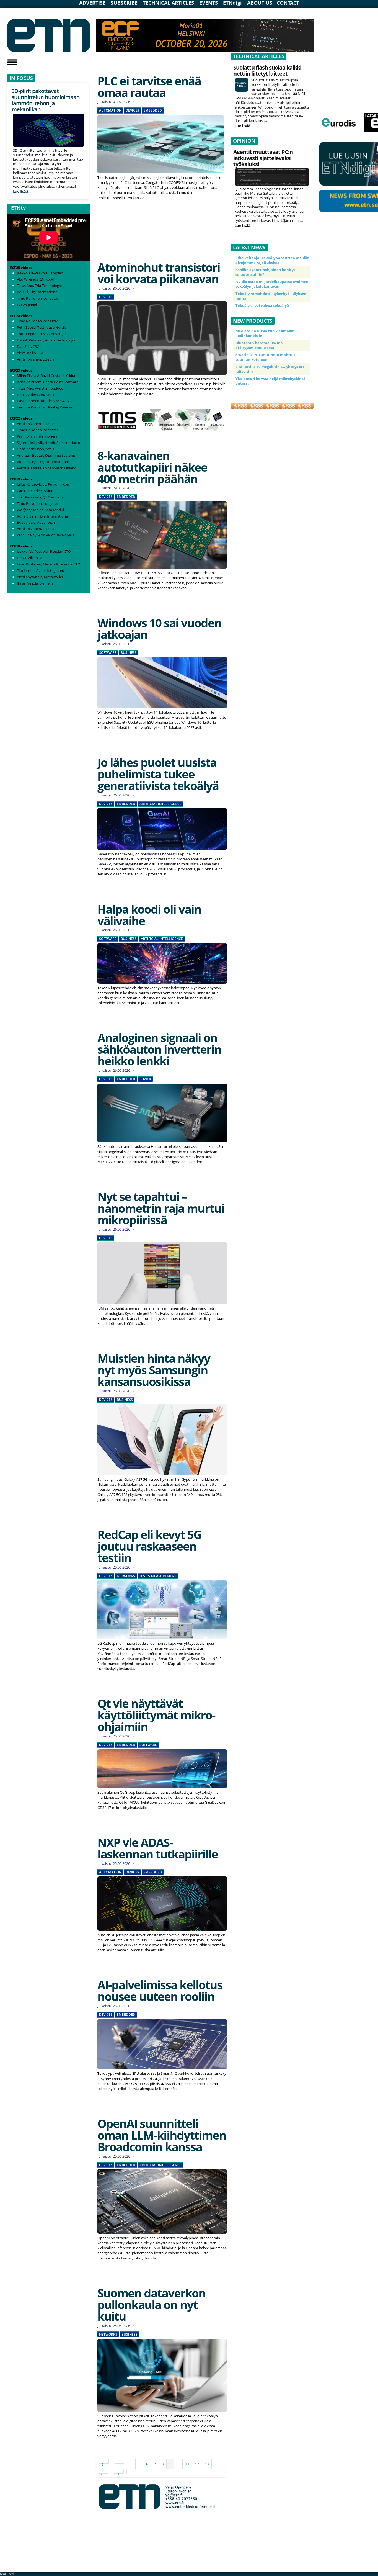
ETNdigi (232, 3)
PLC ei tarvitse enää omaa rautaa (149, 87)
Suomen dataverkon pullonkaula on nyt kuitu (152, 2304)
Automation (110, 110)
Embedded (153, 110)
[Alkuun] (104, 2461)
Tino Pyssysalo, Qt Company (40, 497)
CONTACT (288, 3)
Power (145, 1079)
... (131, 2464)
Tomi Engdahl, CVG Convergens (43, 334)
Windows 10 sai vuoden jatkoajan (159, 628)
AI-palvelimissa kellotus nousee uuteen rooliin (160, 1990)
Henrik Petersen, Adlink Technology (46, 340)
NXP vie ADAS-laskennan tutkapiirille (158, 1848)
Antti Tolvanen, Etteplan (37, 359)
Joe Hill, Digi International (37, 292)
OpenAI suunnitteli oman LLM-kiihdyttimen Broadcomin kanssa (162, 2135)
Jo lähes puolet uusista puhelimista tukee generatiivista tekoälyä (158, 774)
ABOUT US (260, 3)
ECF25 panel (27, 305)
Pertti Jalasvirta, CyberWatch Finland (47, 468)
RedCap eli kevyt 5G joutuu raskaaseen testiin (149, 1546)
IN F (14, 78)
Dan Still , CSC (28, 346)
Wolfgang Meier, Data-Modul (40, 510)
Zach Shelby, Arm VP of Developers (45, 535)
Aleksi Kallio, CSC (30, 353)
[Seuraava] (103, 2471)
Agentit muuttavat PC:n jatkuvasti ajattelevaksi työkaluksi (263, 158)
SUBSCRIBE (124, 3)
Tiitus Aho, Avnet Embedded (40, 388)
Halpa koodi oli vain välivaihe (149, 915)
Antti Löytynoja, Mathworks (40, 577)
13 (207, 2464)
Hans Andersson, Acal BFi (37, 395)
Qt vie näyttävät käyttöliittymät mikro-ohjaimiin (156, 1715)
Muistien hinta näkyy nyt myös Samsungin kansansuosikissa (154, 1370)
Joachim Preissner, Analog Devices (45, 407)
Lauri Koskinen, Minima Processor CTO (49, 564)
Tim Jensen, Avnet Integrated (41, 570)
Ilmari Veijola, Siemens (35, 583)
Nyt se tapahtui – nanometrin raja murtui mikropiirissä (161, 1208)
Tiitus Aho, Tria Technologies (40, 286)
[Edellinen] (120, 2461)
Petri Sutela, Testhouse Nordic (42, 327)
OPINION (244, 141)
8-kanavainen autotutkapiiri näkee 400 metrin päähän (152, 467)
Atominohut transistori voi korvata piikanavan (159, 273)
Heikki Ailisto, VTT (31, 558)
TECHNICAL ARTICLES (168, 3)
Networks (126, 1576)
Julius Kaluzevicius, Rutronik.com (44, 484)
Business (129, 653)
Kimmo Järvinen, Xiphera (37, 436)
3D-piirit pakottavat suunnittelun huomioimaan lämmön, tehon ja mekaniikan (46, 100)
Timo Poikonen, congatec (38, 298)
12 (197, 2464)
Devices (132, 110)
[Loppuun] (119, 2471)
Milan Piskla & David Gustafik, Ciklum (47, 376)
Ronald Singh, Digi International (43, 462)
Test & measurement (158, 1576)
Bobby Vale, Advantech (36, 522)
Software (108, 653)
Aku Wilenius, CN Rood (36, 279)
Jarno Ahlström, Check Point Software (48, 382)
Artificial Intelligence (160, 804)
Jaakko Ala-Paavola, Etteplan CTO (44, 551)
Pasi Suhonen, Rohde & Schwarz (43, 401)
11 (187, 2464)
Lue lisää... (22, 191)
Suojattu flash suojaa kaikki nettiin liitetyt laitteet (267, 70)
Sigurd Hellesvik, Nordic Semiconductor (49, 443)
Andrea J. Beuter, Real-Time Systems (46, 455)
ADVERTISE (92, 3)
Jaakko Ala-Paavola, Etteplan (40, 273)
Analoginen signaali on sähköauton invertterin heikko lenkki (159, 1049)
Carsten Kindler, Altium (36, 491)
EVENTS (209, 3)
